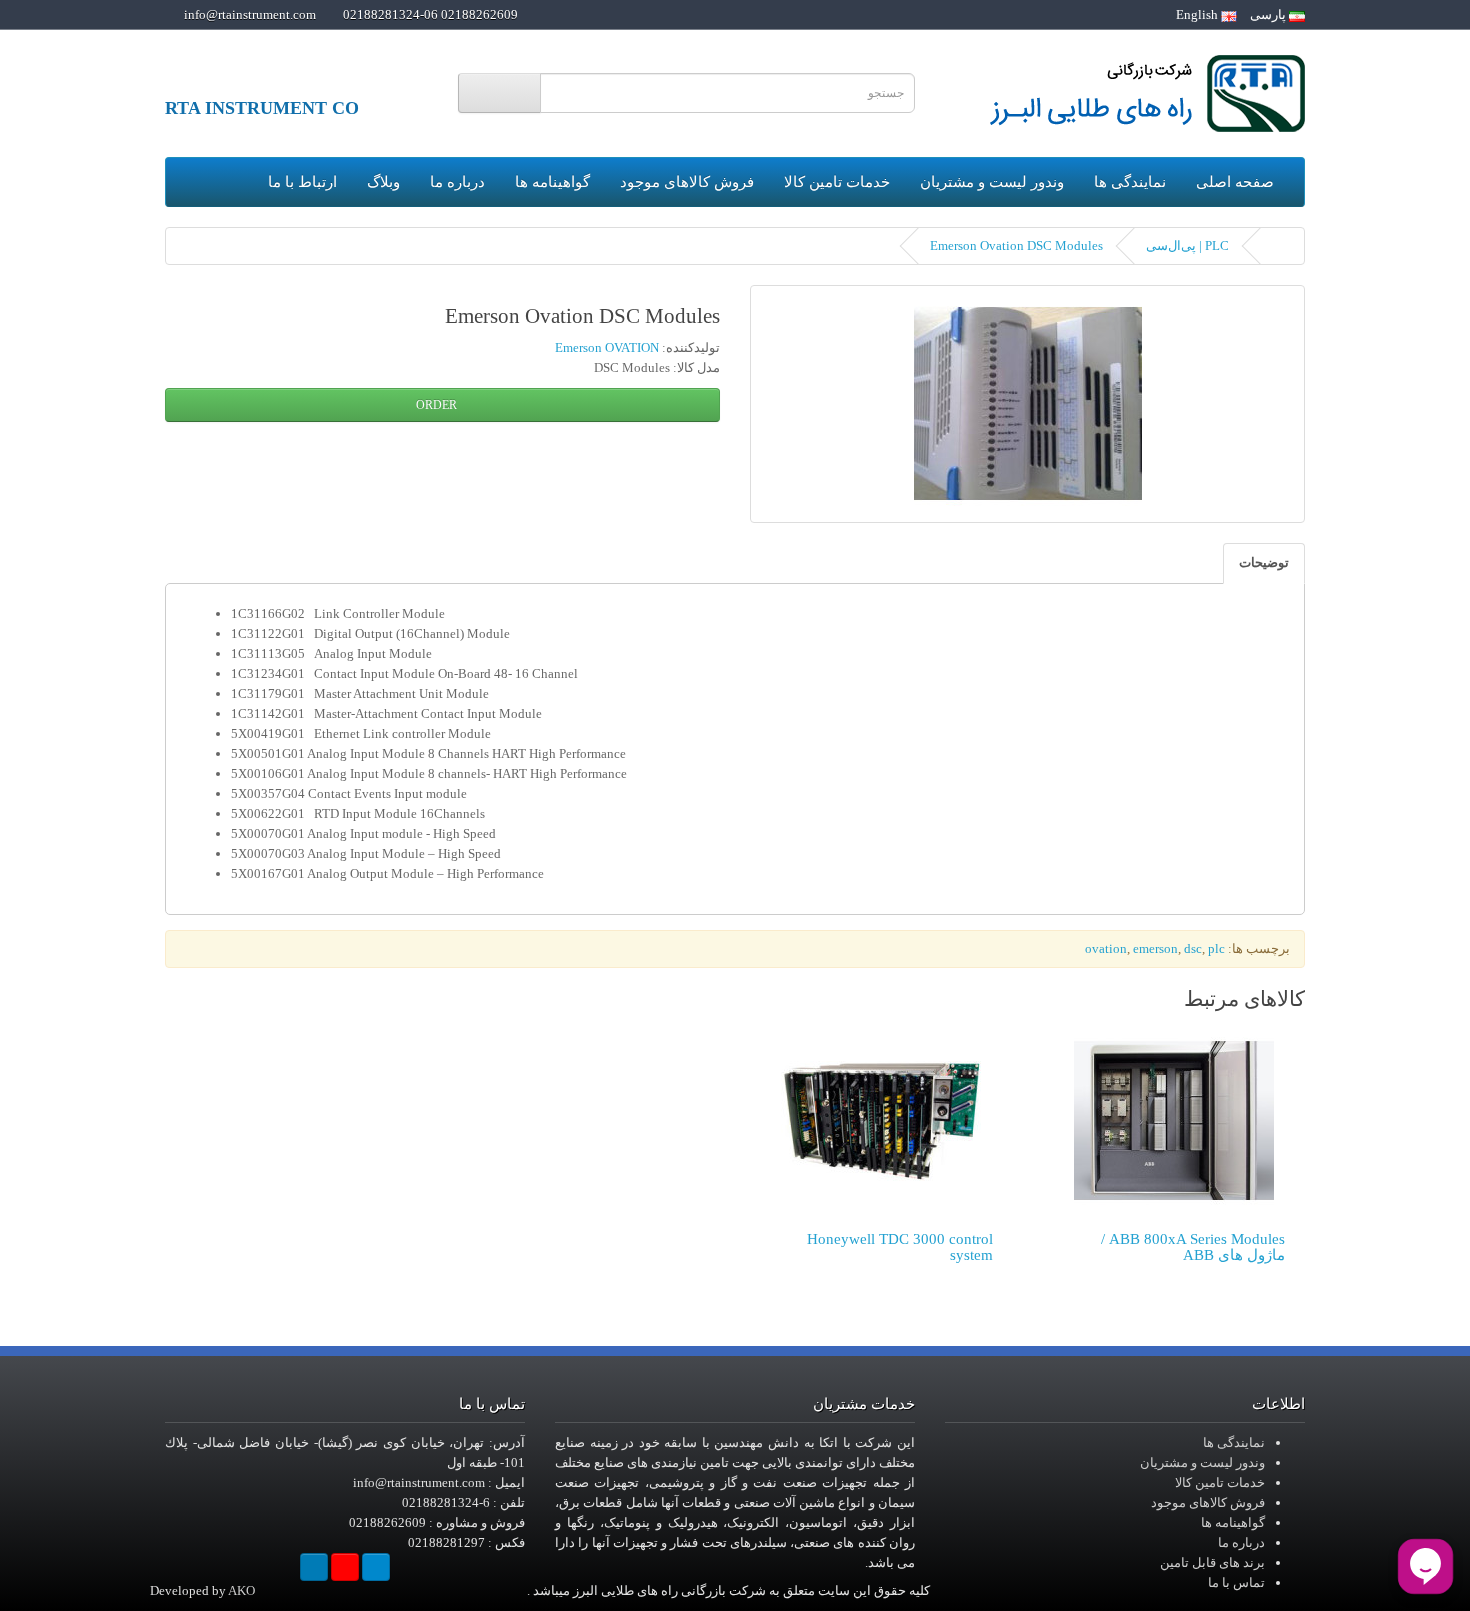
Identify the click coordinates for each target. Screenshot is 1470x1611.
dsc (1193, 948)
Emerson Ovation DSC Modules (1016, 245)
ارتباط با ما (302, 182)
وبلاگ (383, 182)
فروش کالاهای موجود (687, 182)
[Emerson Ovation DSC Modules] (1027, 404)
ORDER (438, 405)
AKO (241, 1590)
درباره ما (457, 182)
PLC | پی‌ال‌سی (1187, 245)
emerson (1155, 948)
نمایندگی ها (1130, 182)
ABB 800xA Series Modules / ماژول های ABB (1193, 1247)
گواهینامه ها (552, 182)
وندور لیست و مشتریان (992, 182)
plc (1216, 948)
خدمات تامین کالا (837, 182)
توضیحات (1264, 562)
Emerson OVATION (607, 347)
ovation (1106, 948)
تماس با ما (1236, 1582)
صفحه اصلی (1235, 182)
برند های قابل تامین (1212, 1562)
